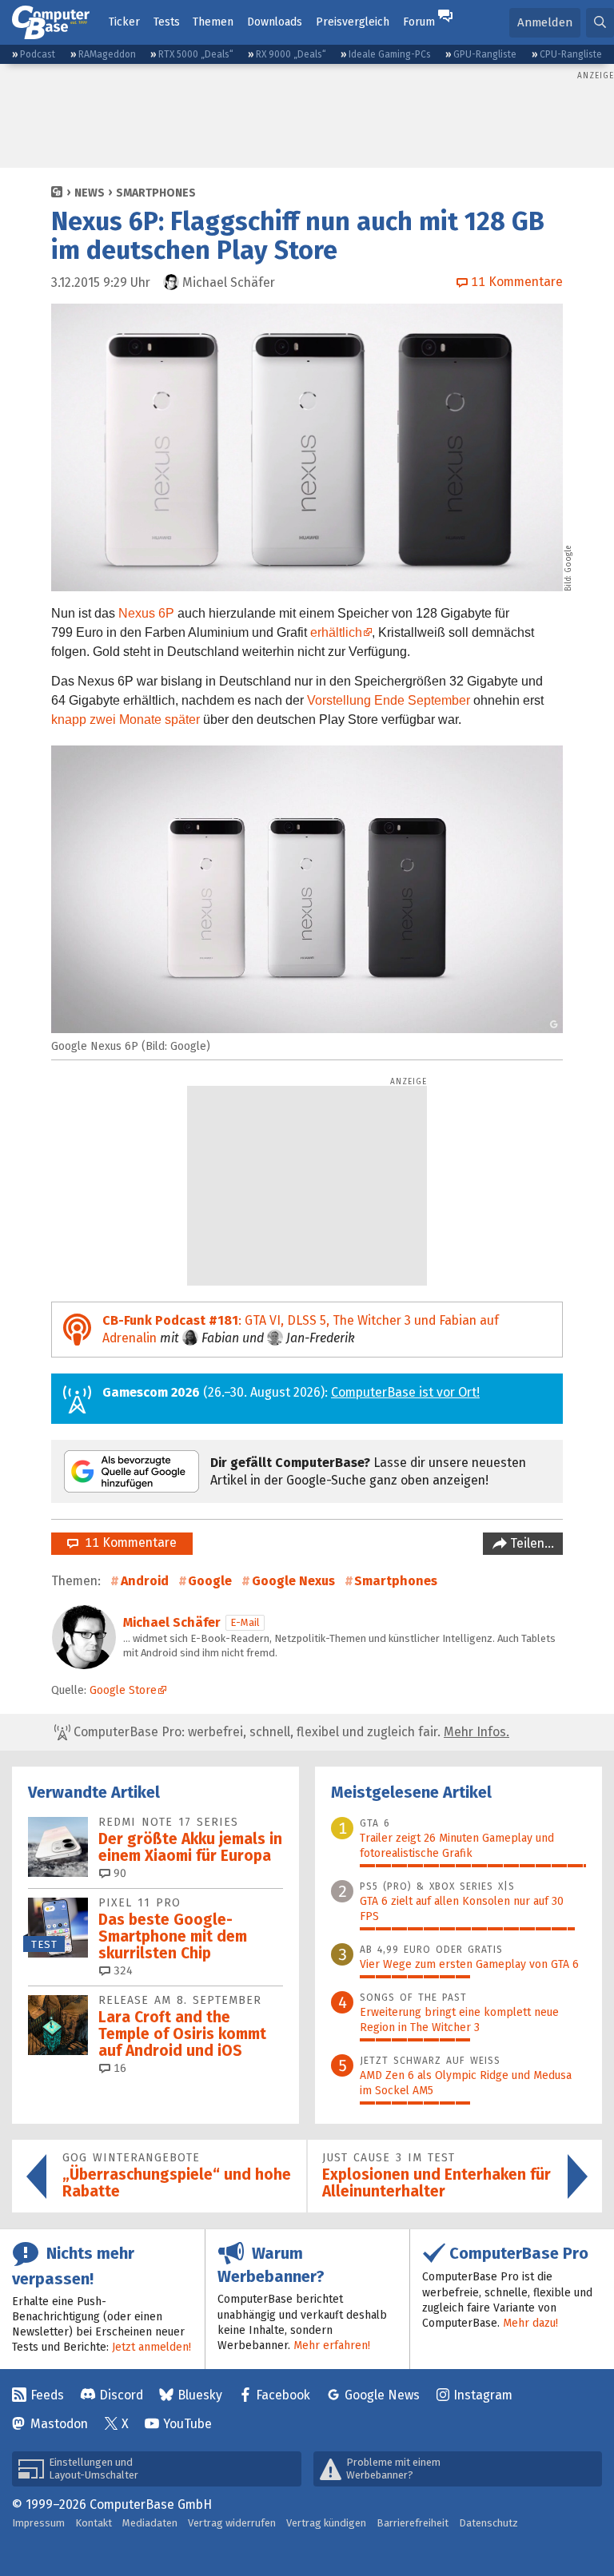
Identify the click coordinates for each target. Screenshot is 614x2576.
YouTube (187, 2424)
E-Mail (245, 1622)
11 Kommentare (128, 1542)
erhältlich (336, 632)
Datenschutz (488, 2523)
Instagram (483, 2395)
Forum (419, 22)
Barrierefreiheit (413, 2523)
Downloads (275, 22)
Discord (121, 2395)
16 (118, 2068)
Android (145, 1581)
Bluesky (200, 2395)
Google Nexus (293, 1581)
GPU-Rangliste (485, 54)
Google (210, 1581)
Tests (167, 22)
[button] (600, 23)
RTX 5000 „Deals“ (196, 54)
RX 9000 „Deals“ (291, 54)
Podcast (38, 54)
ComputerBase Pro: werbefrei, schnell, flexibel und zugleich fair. (290, 1732)
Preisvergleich (353, 22)
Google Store (123, 1690)
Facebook (283, 2395)
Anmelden (545, 22)
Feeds (47, 2395)
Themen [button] (213, 22)
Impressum (38, 2523)
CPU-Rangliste (571, 54)
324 (122, 1971)
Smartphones (156, 193)
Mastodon (59, 2424)
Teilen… (530, 1543)
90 (118, 1873)
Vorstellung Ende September (389, 700)
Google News (382, 2395)
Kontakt (94, 2523)
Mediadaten (150, 2523)
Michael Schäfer (172, 1622)
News (90, 193)
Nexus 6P (146, 613)
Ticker (124, 22)
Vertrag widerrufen (232, 2523)
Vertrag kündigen (326, 2523)
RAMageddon (107, 54)
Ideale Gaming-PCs (390, 54)
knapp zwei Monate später (126, 720)
